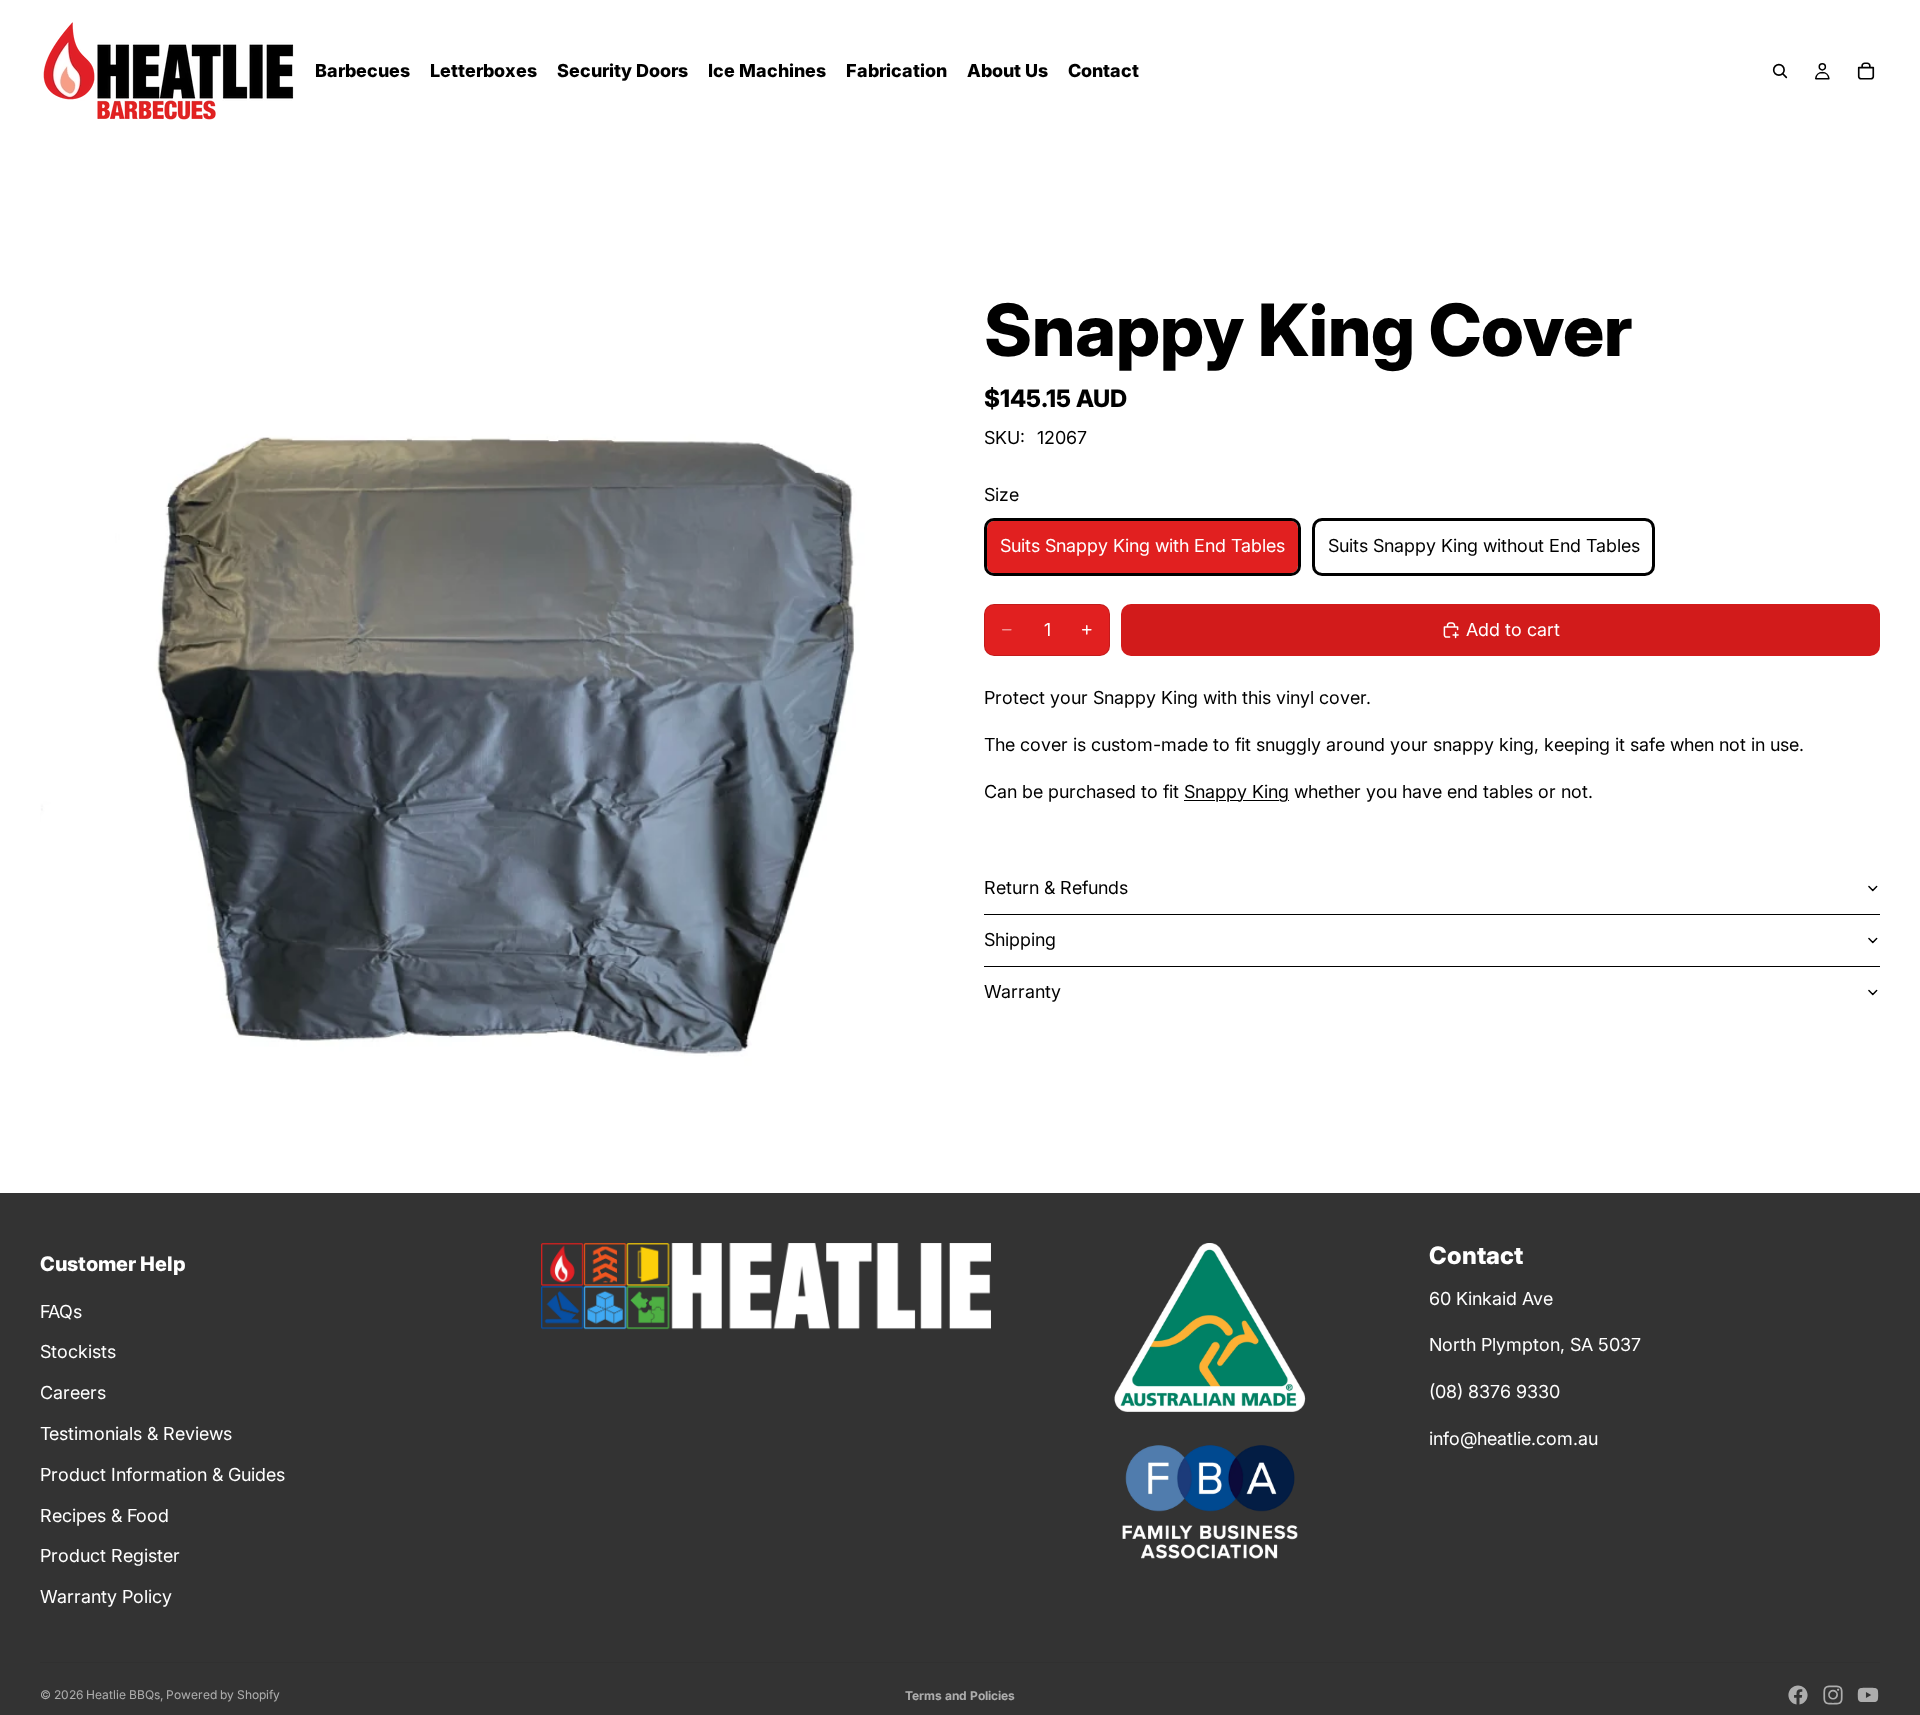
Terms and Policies (960, 1695)
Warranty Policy (106, 1596)
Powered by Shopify (223, 1694)
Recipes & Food (104, 1515)
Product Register (110, 1555)
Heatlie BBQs (123, 1694)
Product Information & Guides (162, 1474)
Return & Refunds (1056, 887)
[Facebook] (1798, 1695)
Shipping (1020, 939)
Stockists (78, 1351)
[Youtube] (1868, 1695)
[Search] (1780, 71)
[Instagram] (1833, 1695)
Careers (73, 1392)
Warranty (1022, 991)
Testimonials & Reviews (136, 1433)
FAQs (61, 1311)
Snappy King (1236, 791)
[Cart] (1866, 71)
